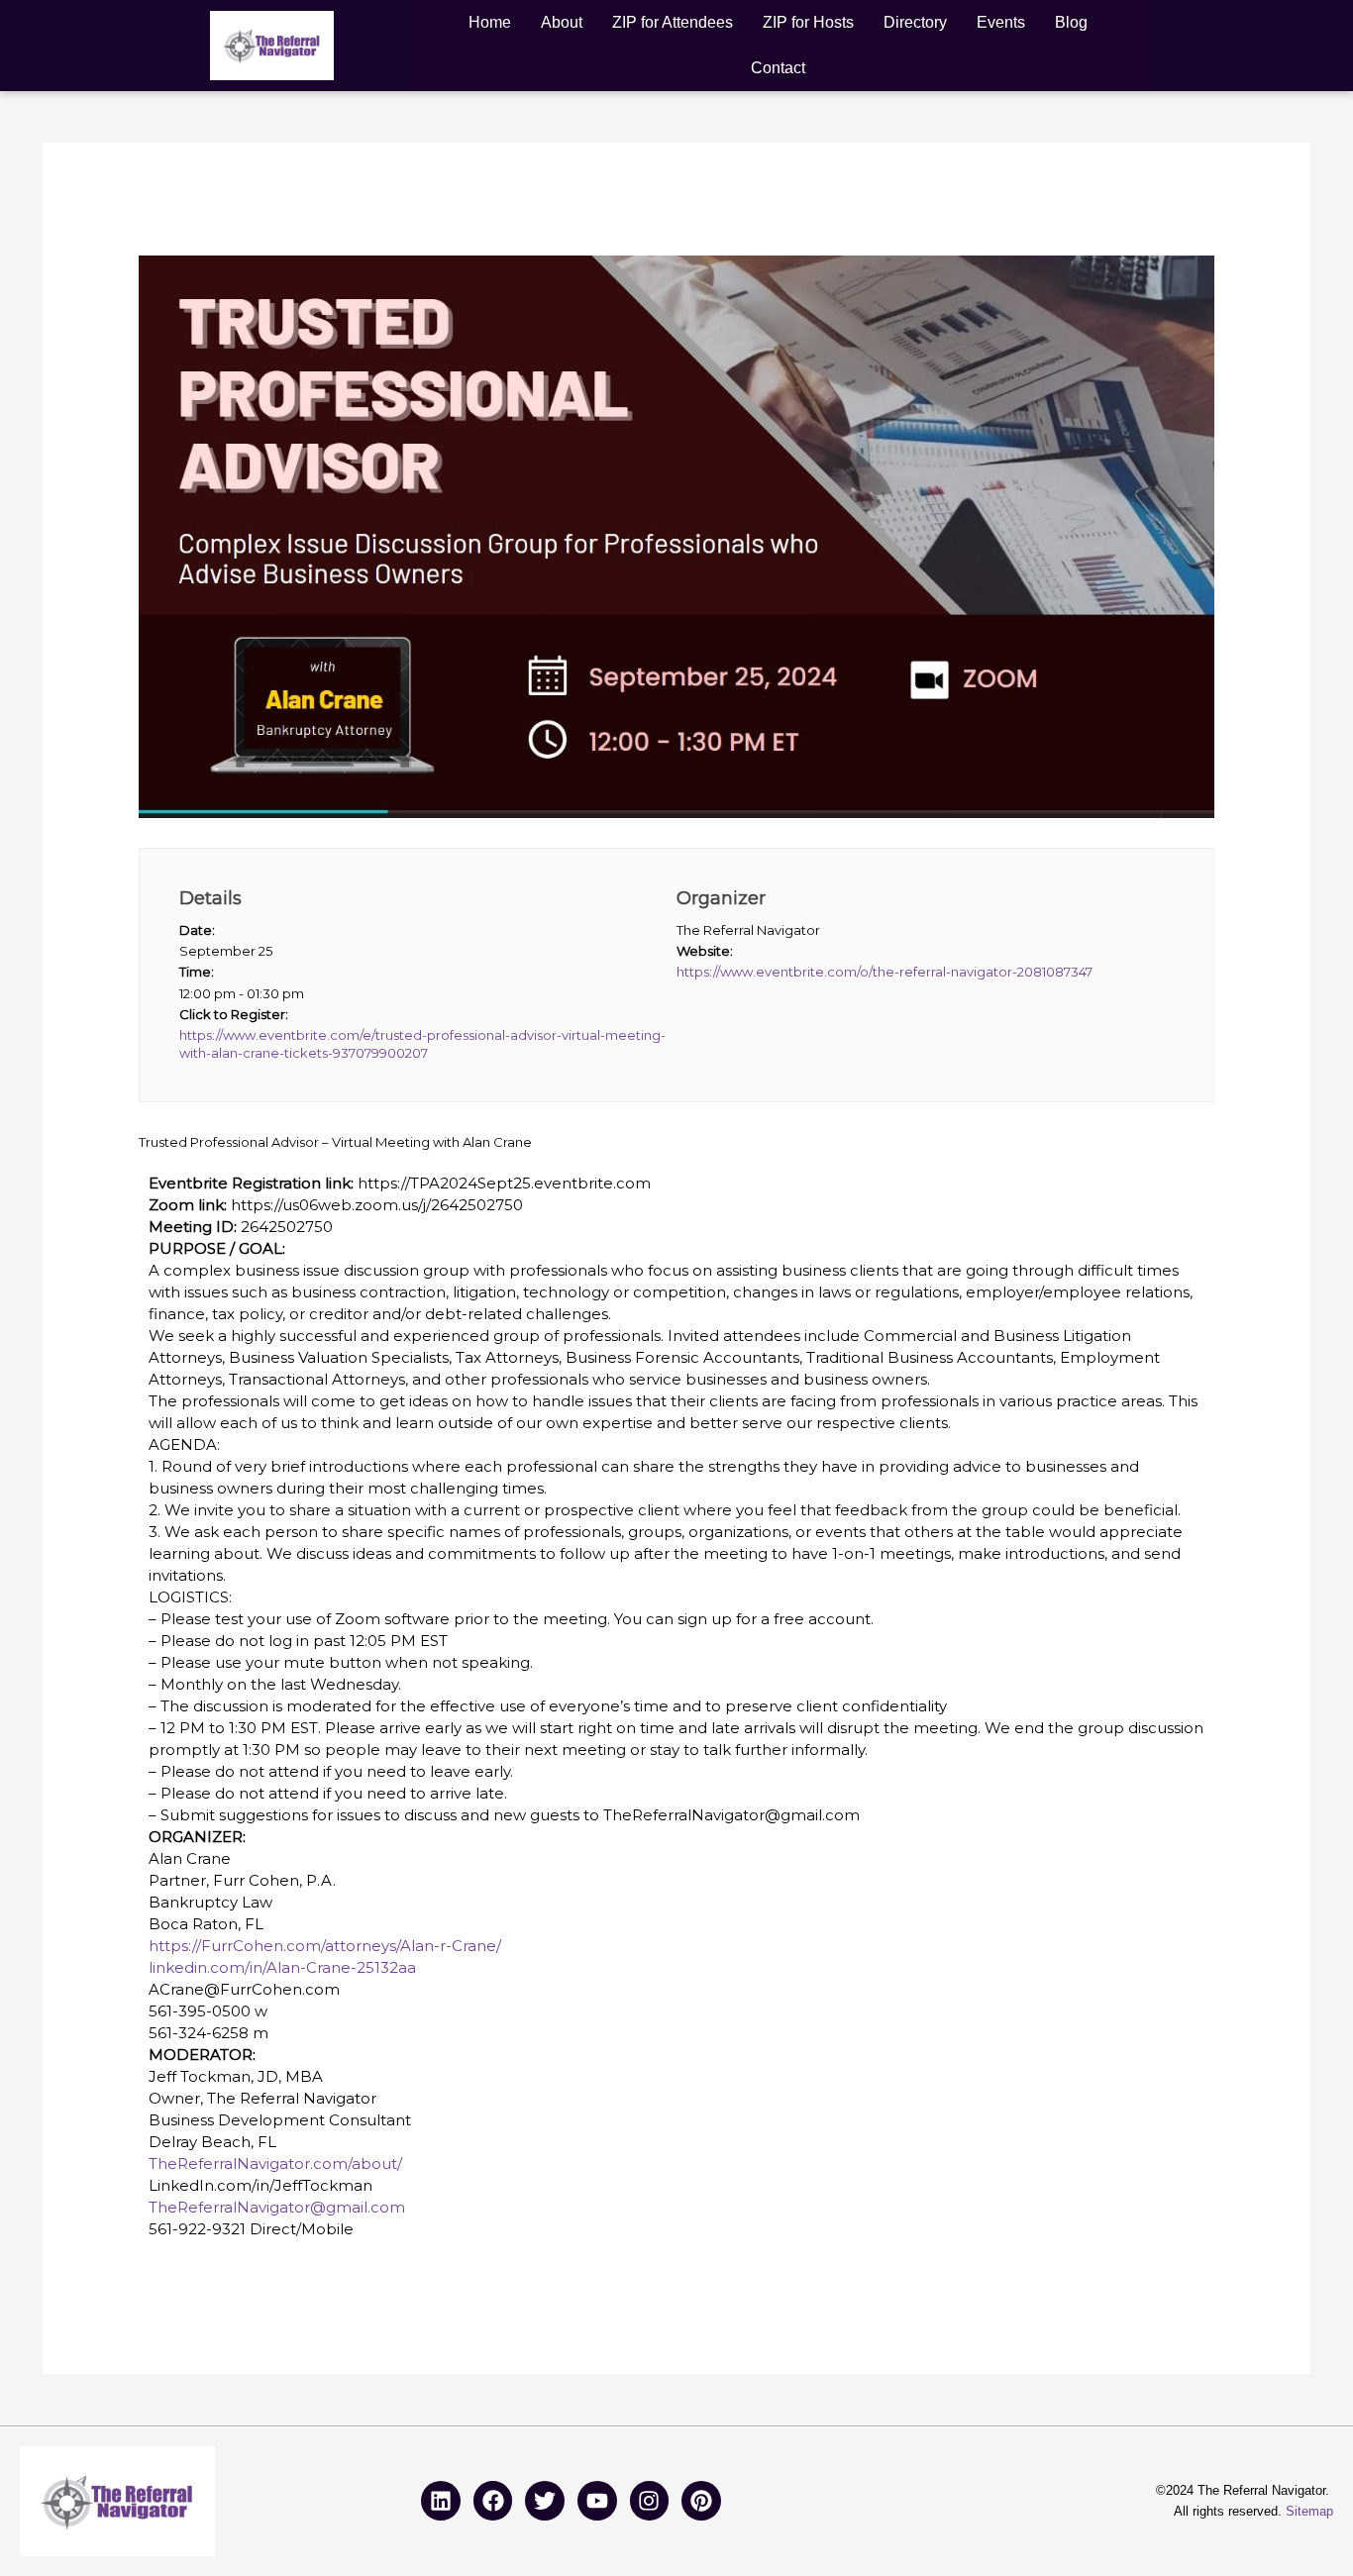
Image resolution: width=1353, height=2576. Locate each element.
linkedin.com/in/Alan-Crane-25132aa (282, 1967)
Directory (915, 22)
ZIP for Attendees (673, 22)
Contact (778, 68)
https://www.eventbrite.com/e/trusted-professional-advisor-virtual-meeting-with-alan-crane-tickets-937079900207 (422, 1044)
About (562, 22)
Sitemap (1309, 2511)
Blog (1071, 22)
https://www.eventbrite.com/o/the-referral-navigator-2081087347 (885, 972)
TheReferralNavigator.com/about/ (275, 2164)
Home (490, 22)
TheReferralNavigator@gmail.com (277, 2207)
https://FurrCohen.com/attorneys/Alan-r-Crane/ (325, 1946)
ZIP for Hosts (808, 22)
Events (1001, 22)
